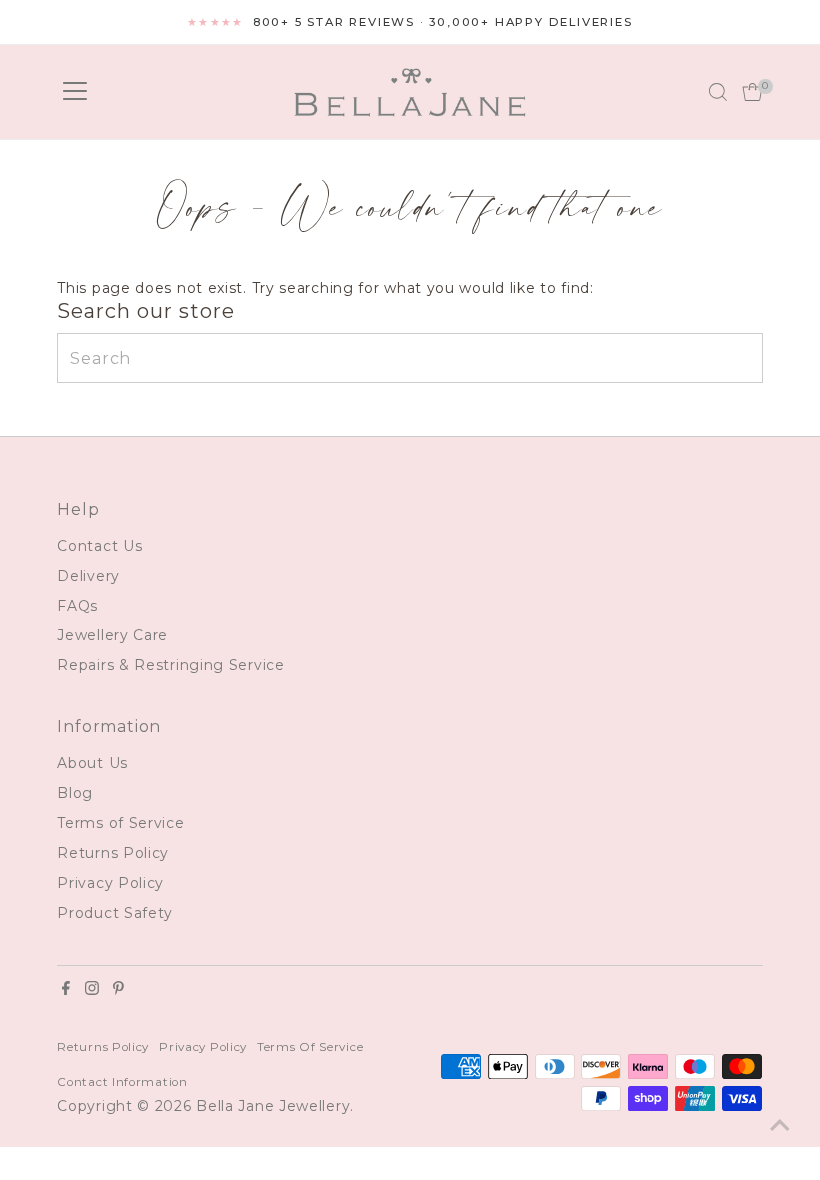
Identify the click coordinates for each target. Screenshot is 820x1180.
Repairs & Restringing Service (170, 665)
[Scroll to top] (780, 1125)
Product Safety (115, 913)
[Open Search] (718, 92)
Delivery (88, 576)
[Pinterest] (118, 990)
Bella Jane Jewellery (273, 1106)
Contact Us (99, 546)
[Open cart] (752, 92)
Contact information (122, 1082)
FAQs (77, 606)
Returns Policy (113, 853)
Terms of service (310, 1047)
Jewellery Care (112, 635)
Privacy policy (203, 1047)
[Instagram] (92, 990)
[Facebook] (66, 990)
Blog (75, 793)
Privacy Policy (110, 883)
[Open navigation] (75, 92)
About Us (92, 763)
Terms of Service (120, 823)
